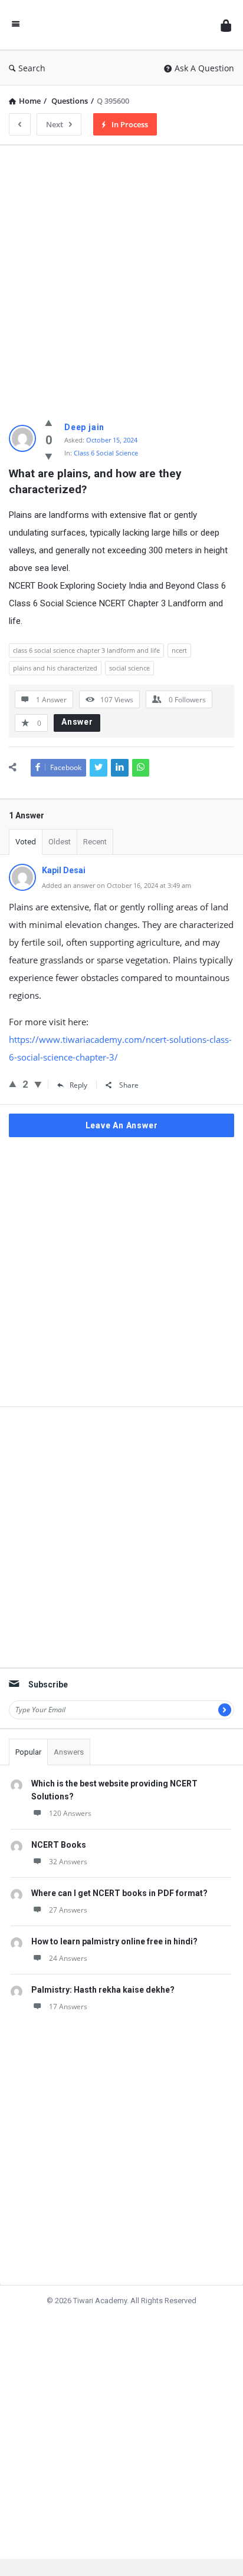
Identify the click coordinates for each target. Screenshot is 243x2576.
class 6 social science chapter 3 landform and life (86, 650)
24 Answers (68, 1958)
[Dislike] (49, 456)
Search (32, 68)
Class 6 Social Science (106, 453)
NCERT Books (59, 1845)
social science (129, 668)
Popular (28, 1752)
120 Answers (70, 1813)
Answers (69, 1752)
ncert (179, 650)
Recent (95, 842)
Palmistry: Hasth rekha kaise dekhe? (103, 1990)
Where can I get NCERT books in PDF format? (119, 1893)
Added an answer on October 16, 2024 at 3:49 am (116, 885)
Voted (26, 842)
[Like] (49, 422)
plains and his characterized (55, 668)
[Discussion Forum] (120, 25)
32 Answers (68, 1862)
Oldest (60, 842)
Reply (78, 1085)
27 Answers (68, 1910)
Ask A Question (204, 68)
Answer (77, 722)
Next (55, 124)
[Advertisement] (121, 276)
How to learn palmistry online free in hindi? (114, 1941)
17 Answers (68, 2007)
